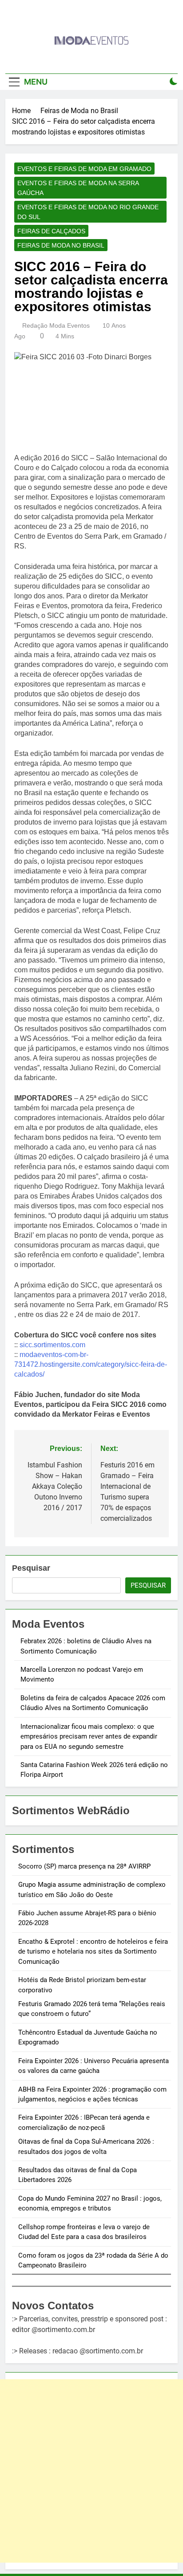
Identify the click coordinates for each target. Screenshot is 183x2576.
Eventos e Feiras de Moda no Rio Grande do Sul (88, 212)
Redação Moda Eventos (56, 325)
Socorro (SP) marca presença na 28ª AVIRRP (84, 1866)
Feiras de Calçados (51, 231)
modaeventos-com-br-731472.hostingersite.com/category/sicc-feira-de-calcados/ (91, 1364)
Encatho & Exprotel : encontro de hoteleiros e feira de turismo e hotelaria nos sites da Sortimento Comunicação (93, 1952)
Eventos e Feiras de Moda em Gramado (84, 169)
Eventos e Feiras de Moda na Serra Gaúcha (78, 188)
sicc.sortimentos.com (52, 1345)
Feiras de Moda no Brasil (61, 245)
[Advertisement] (91, 2471)
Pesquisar (31, 1568)
